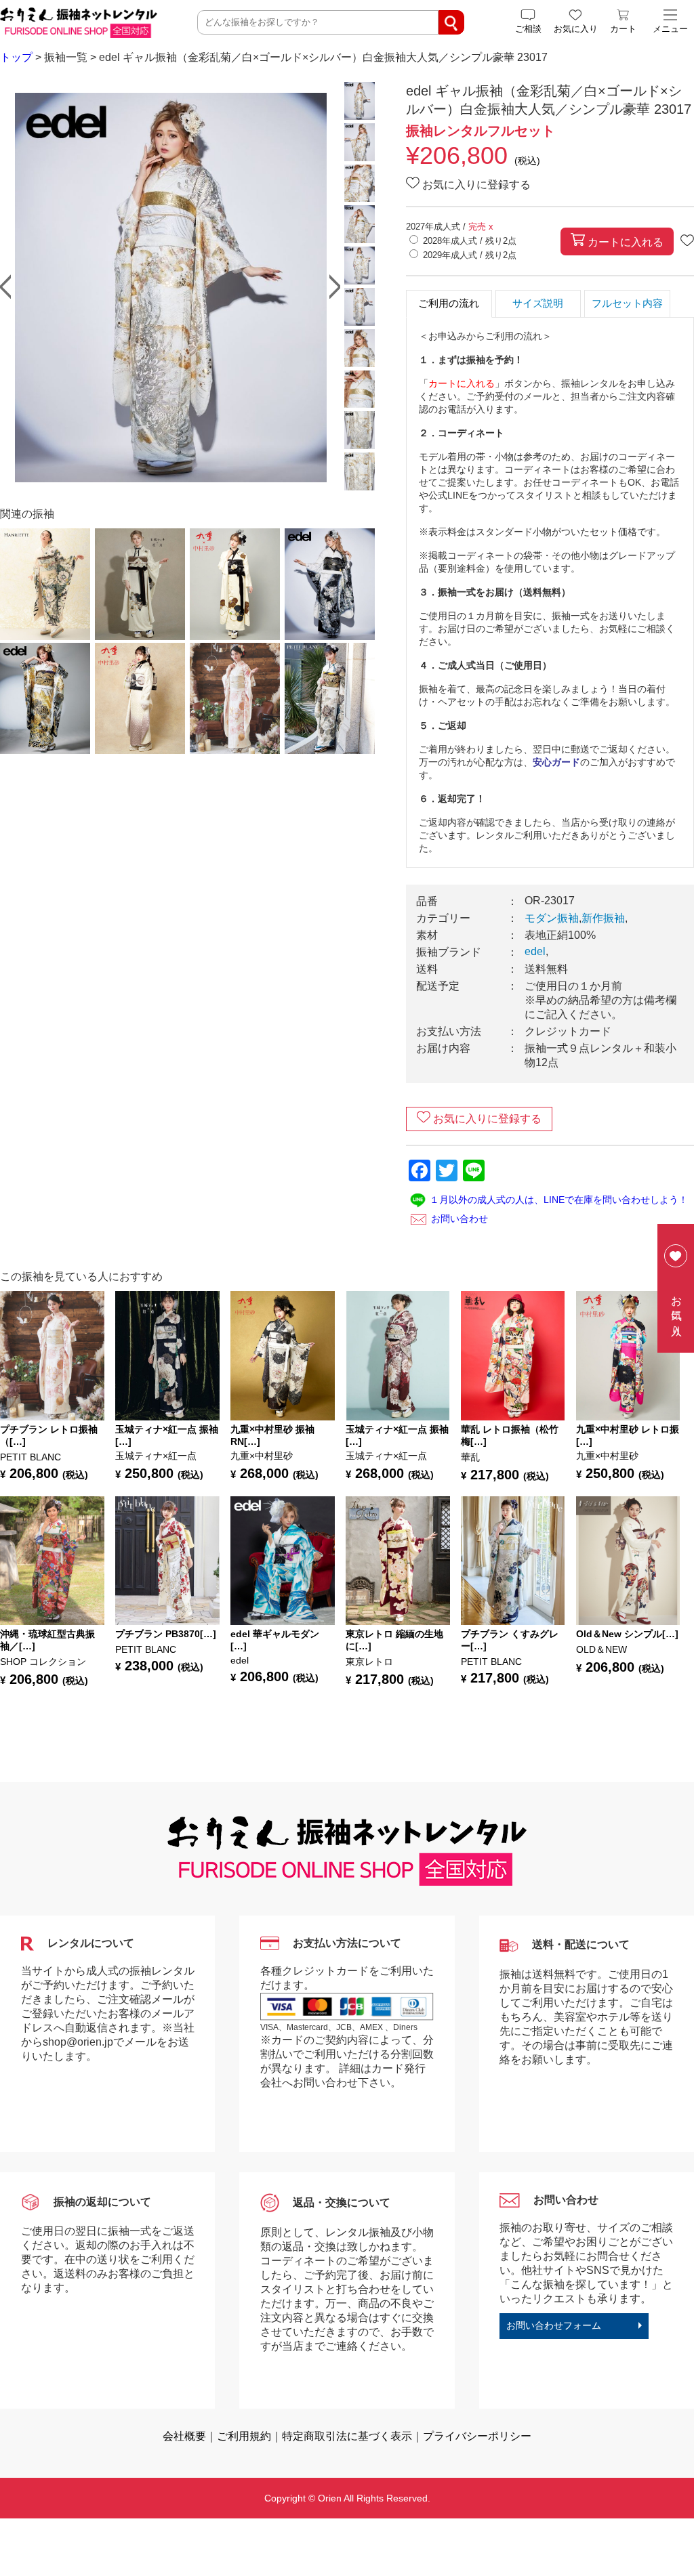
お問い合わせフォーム (554, 2325)
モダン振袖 (552, 918)
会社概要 (184, 2436)
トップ (16, 57)
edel (535, 951)
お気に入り (677, 1310)
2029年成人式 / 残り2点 (470, 255)
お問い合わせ (460, 1219)
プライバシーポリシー (477, 2436)
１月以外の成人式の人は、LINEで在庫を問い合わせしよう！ (559, 1200)
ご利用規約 (244, 2436)
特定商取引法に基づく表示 (347, 2436)
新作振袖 (603, 918)
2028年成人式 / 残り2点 (470, 241)
